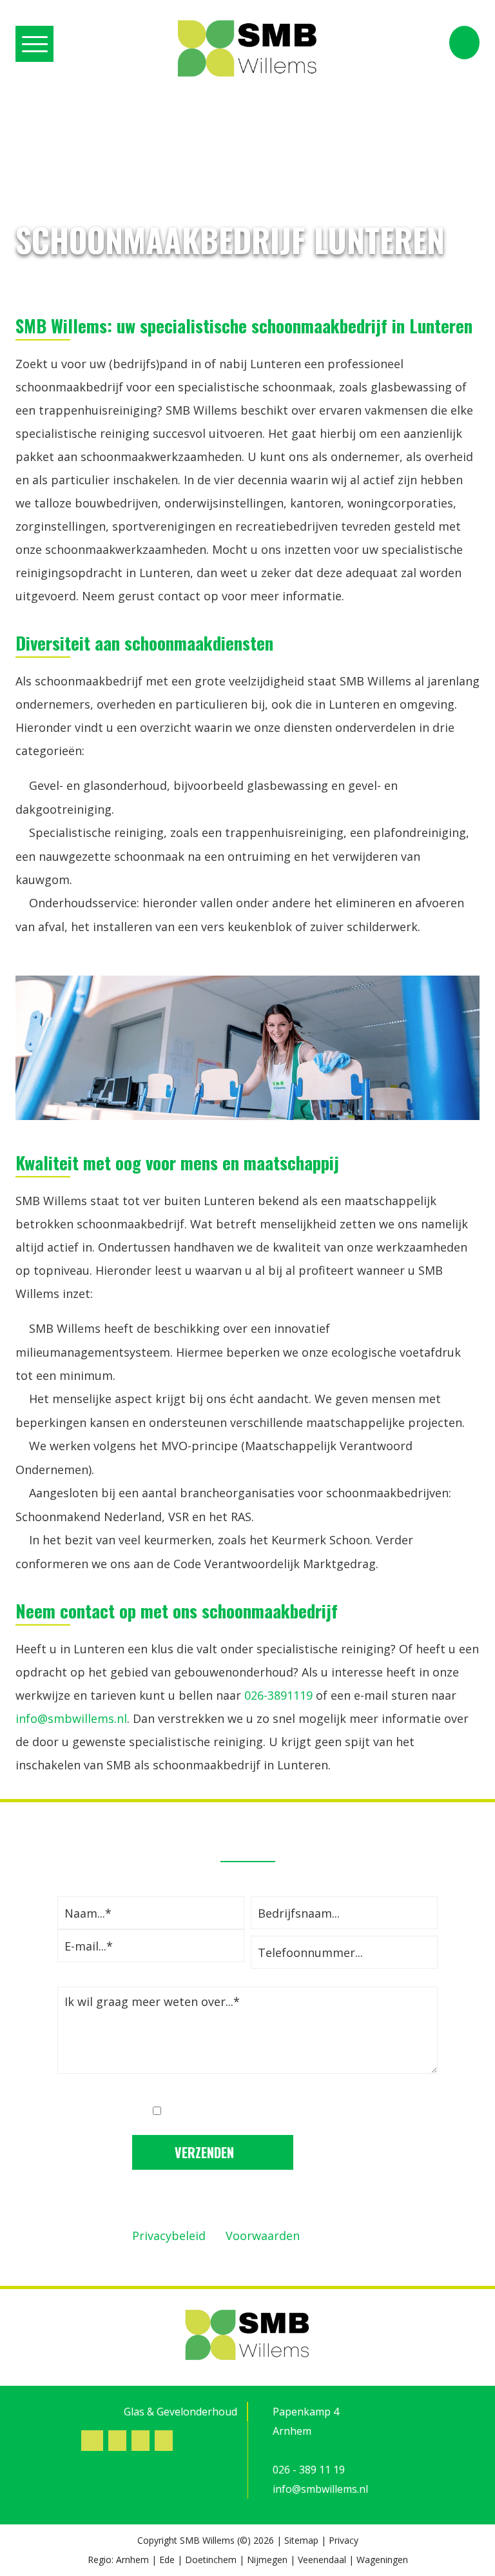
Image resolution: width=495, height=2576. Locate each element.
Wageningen (382, 2560)
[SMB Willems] (247, 49)
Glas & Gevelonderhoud (180, 2412)
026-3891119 (278, 1695)
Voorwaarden (263, 2236)
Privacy (344, 2540)
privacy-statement (295, 2111)
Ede (167, 2560)
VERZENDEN (206, 2152)
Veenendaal (322, 2560)
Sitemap (301, 2540)
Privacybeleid (169, 2236)
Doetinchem (211, 2560)
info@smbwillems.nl (71, 1718)
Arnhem (132, 2560)
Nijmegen (267, 2560)
